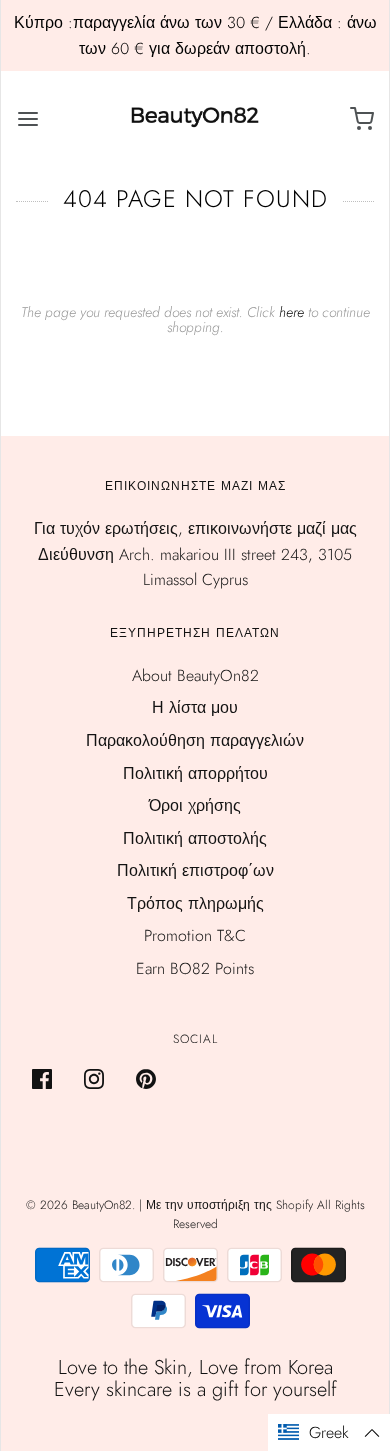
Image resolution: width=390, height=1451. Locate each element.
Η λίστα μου (195, 707)
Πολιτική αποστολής (195, 838)
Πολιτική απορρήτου (195, 773)
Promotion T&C (195, 935)
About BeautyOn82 (195, 675)
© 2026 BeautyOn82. (82, 1205)
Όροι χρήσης (195, 805)
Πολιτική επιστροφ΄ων (195, 870)
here (291, 312)
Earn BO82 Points (195, 968)
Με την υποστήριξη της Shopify (229, 1205)
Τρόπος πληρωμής (195, 903)
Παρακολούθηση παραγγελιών (195, 740)
